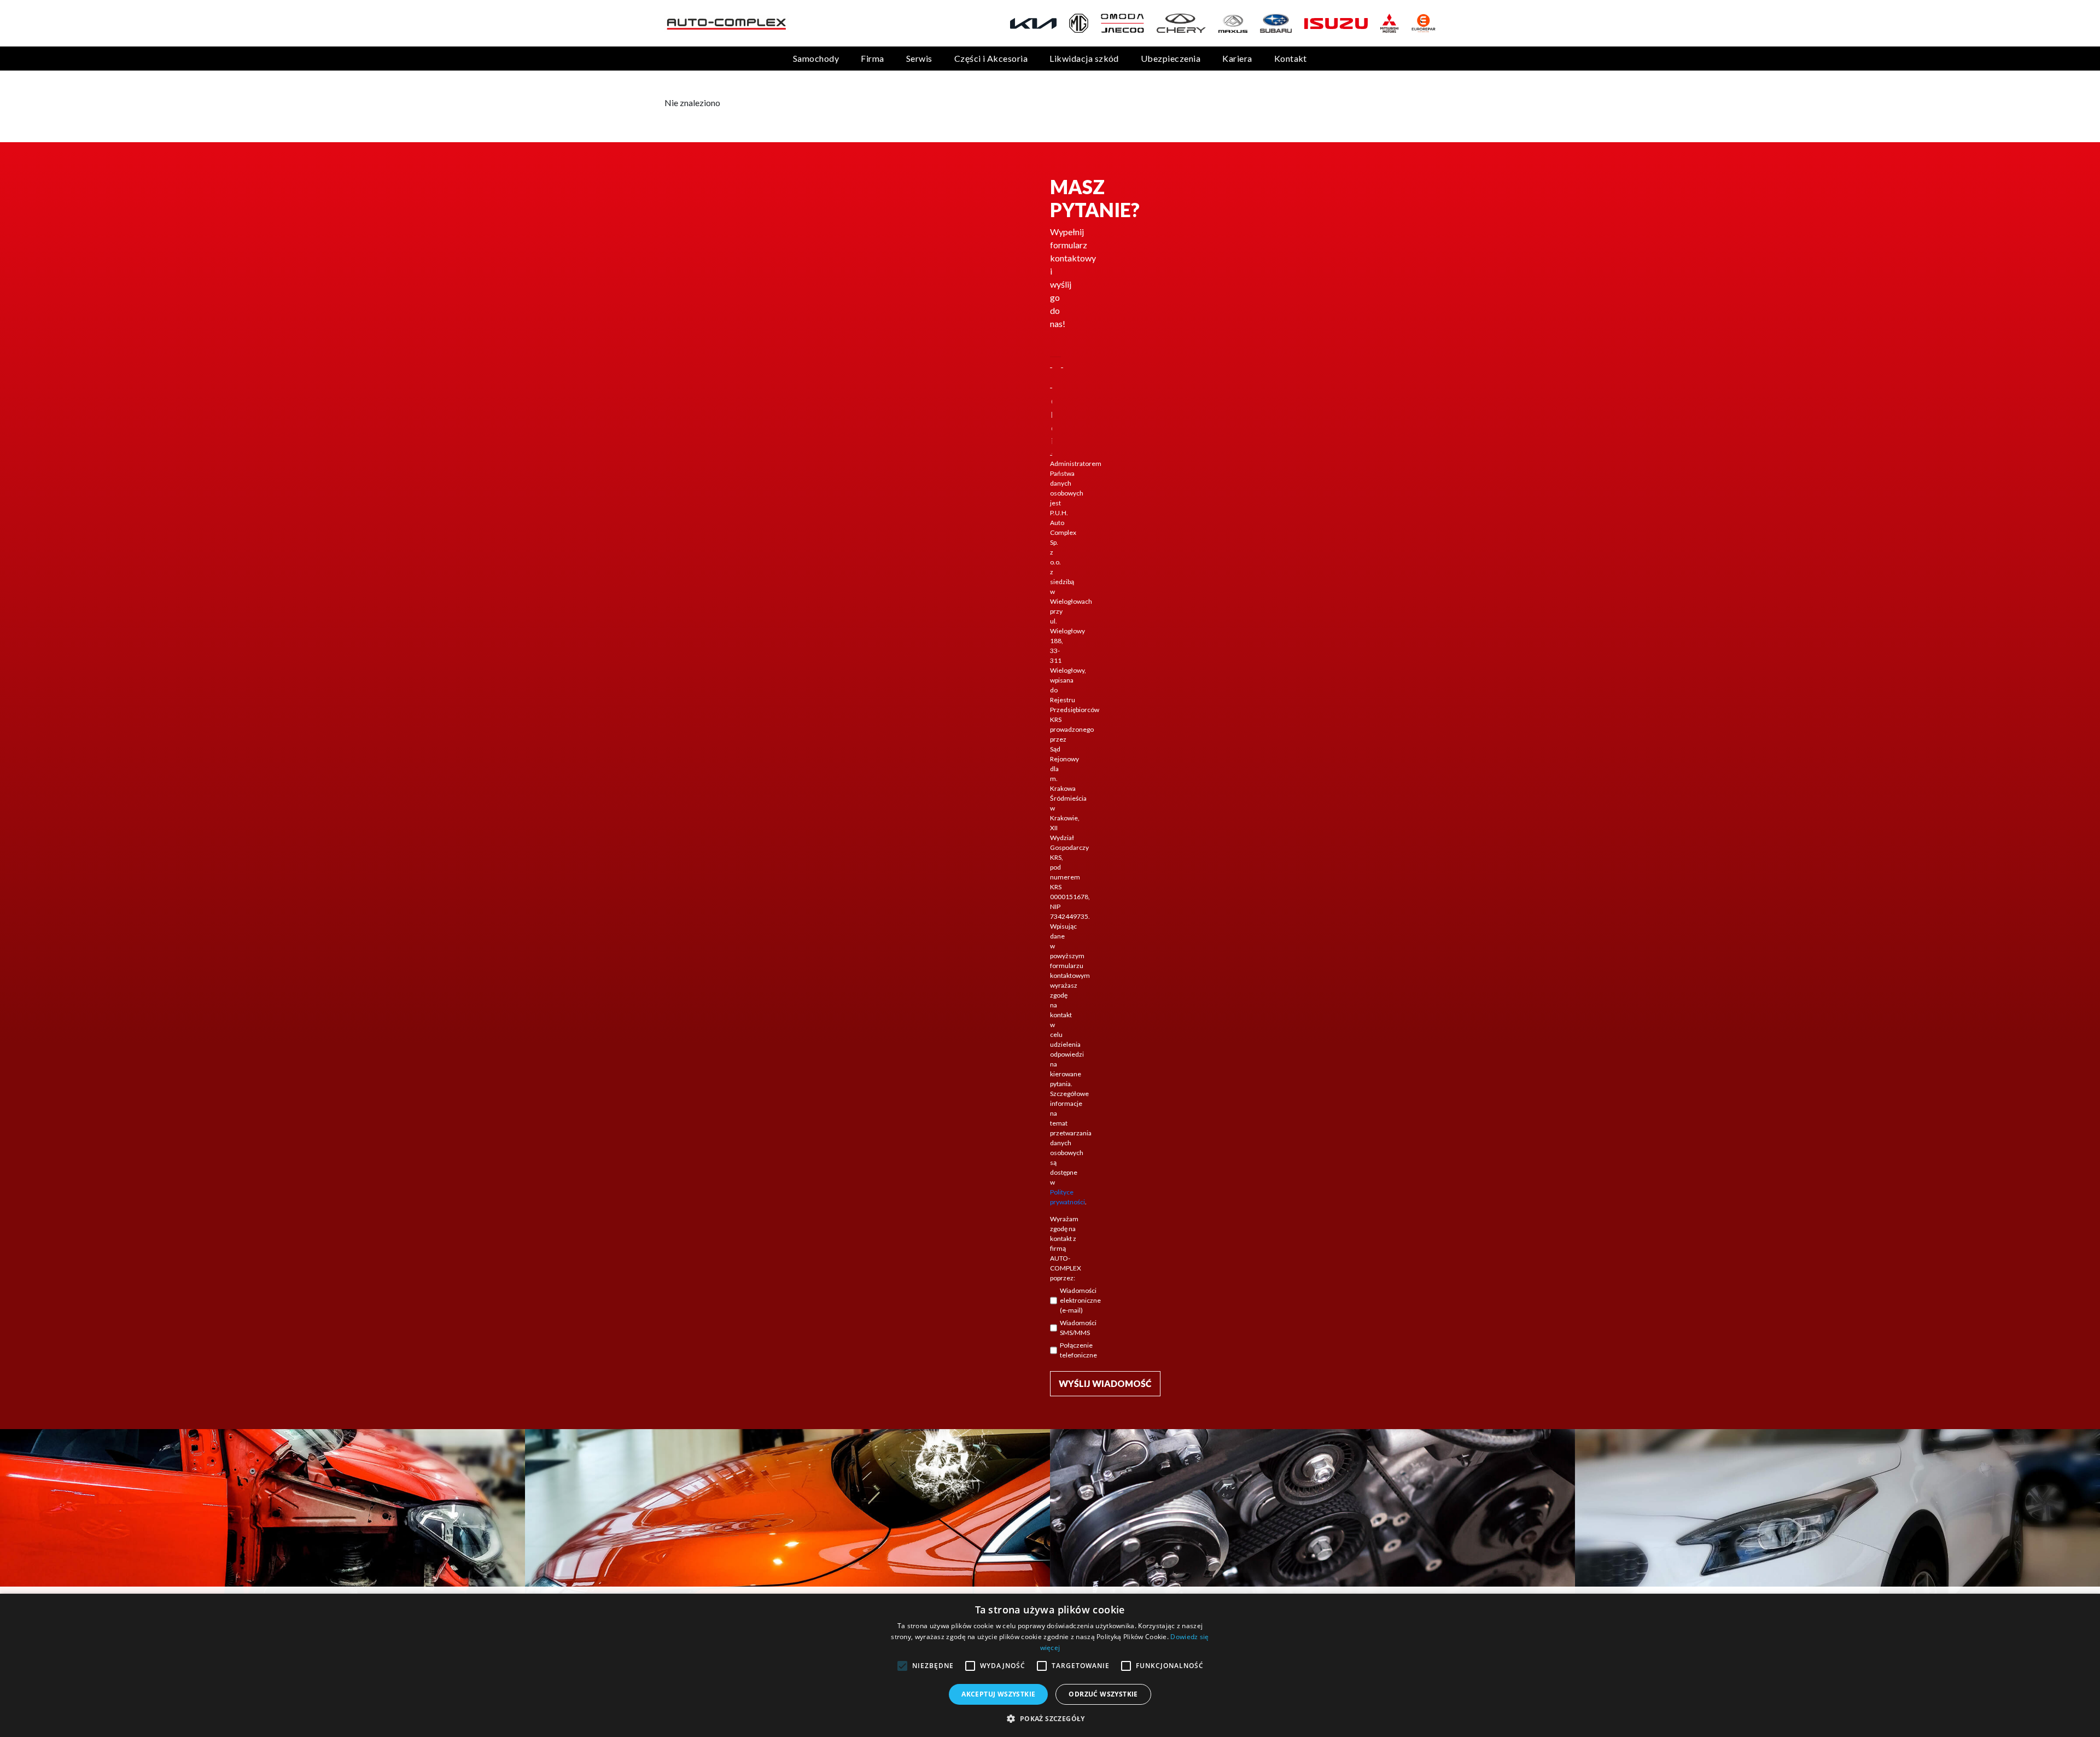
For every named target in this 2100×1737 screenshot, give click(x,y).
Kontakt (1291, 58)
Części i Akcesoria (991, 58)
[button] (1050, 1718)
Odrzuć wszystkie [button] (1103, 1694)
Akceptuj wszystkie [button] (998, 1694)
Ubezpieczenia (1171, 58)
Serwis (919, 58)
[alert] (1050, 1665)
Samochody (816, 58)
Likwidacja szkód (1084, 58)
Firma (872, 58)
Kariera (1237, 58)
